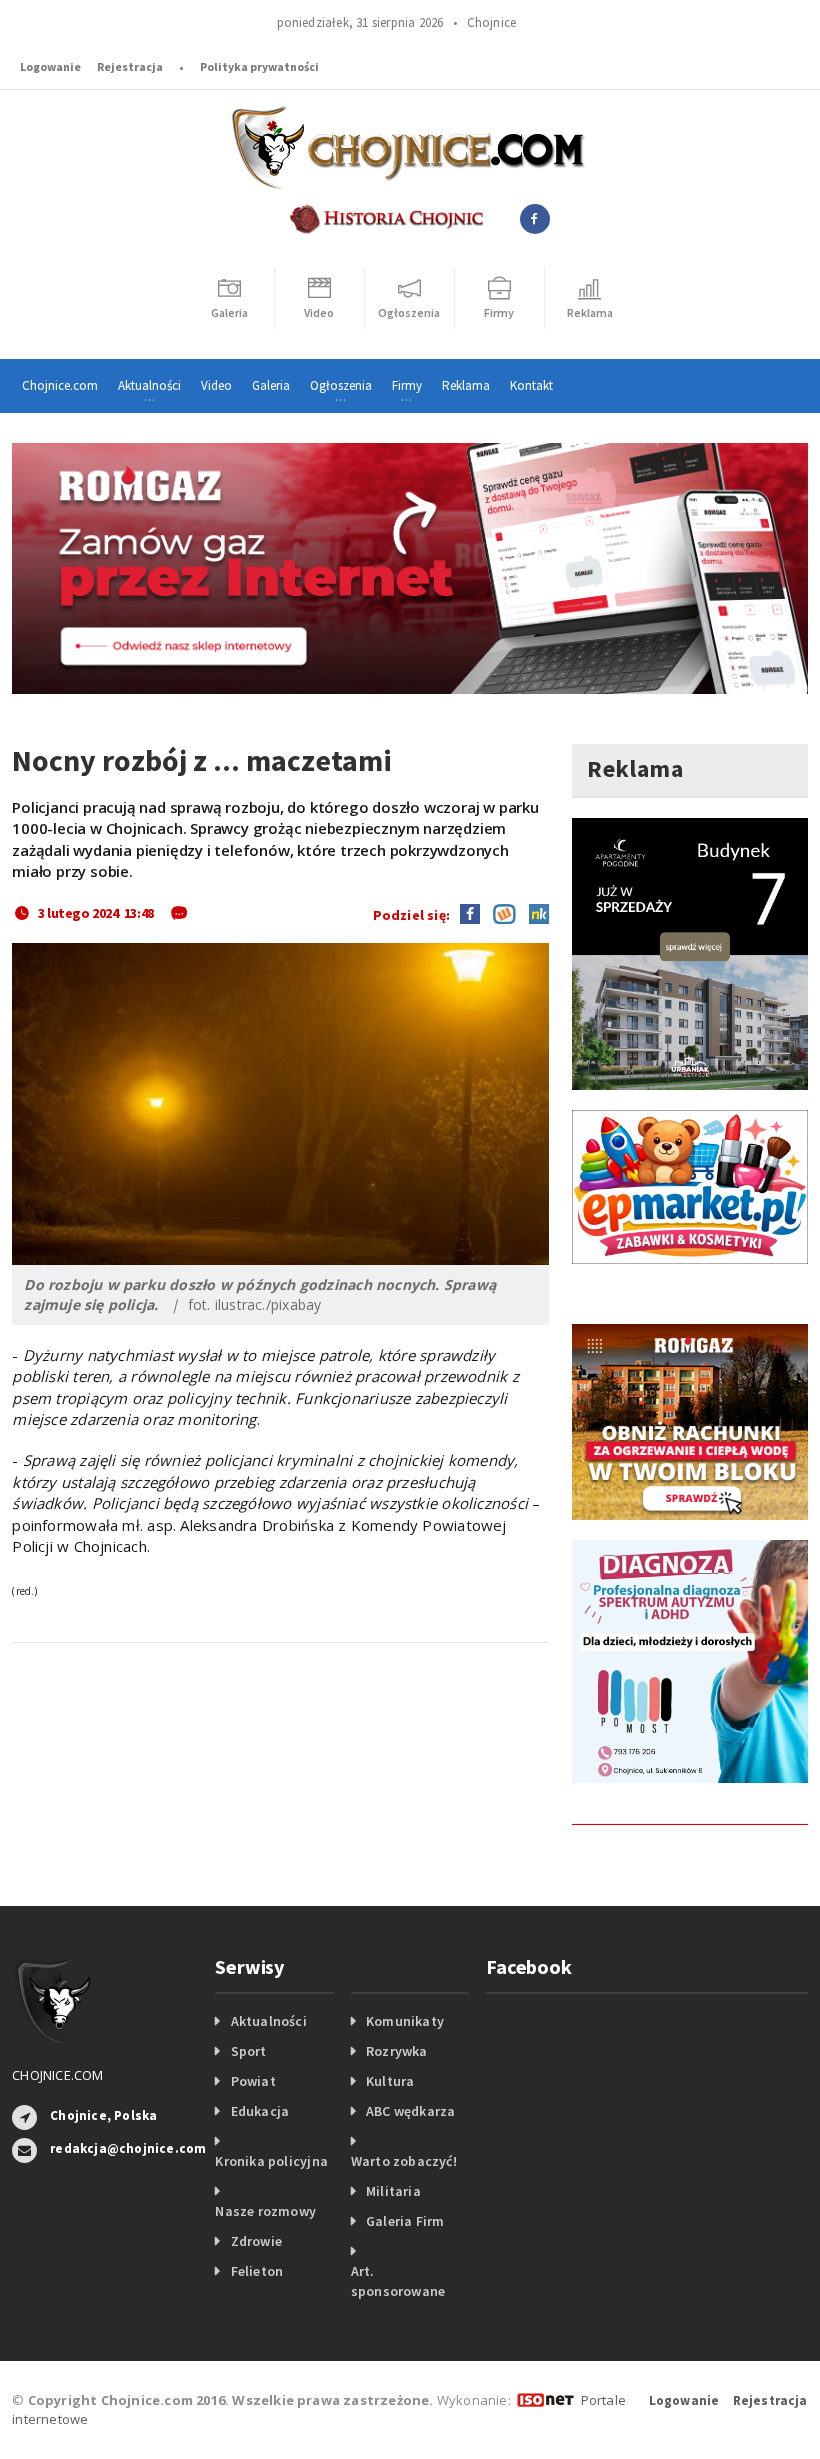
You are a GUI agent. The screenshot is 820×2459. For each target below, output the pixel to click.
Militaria (393, 2191)
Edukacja (260, 2111)
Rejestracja (130, 66)
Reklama (466, 385)
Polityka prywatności (259, 66)
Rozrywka (397, 2051)
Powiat (253, 2081)
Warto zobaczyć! (404, 2161)
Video (216, 385)
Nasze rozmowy (265, 2211)
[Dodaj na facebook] (470, 913)
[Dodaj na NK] (534, 913)
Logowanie (50, 66)
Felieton (257, 2271)
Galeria (271, 385)
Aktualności (269, 2021)
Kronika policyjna (271, 2161)
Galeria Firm (405, 2221)
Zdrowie (256, 2241)
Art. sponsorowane (398, 2281)
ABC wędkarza (411, 2111)
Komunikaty (405, 2021)
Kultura (390, 2081)
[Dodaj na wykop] (499, 913)
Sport (249, 2051)
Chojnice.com (60, 385)
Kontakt (531, 385)
